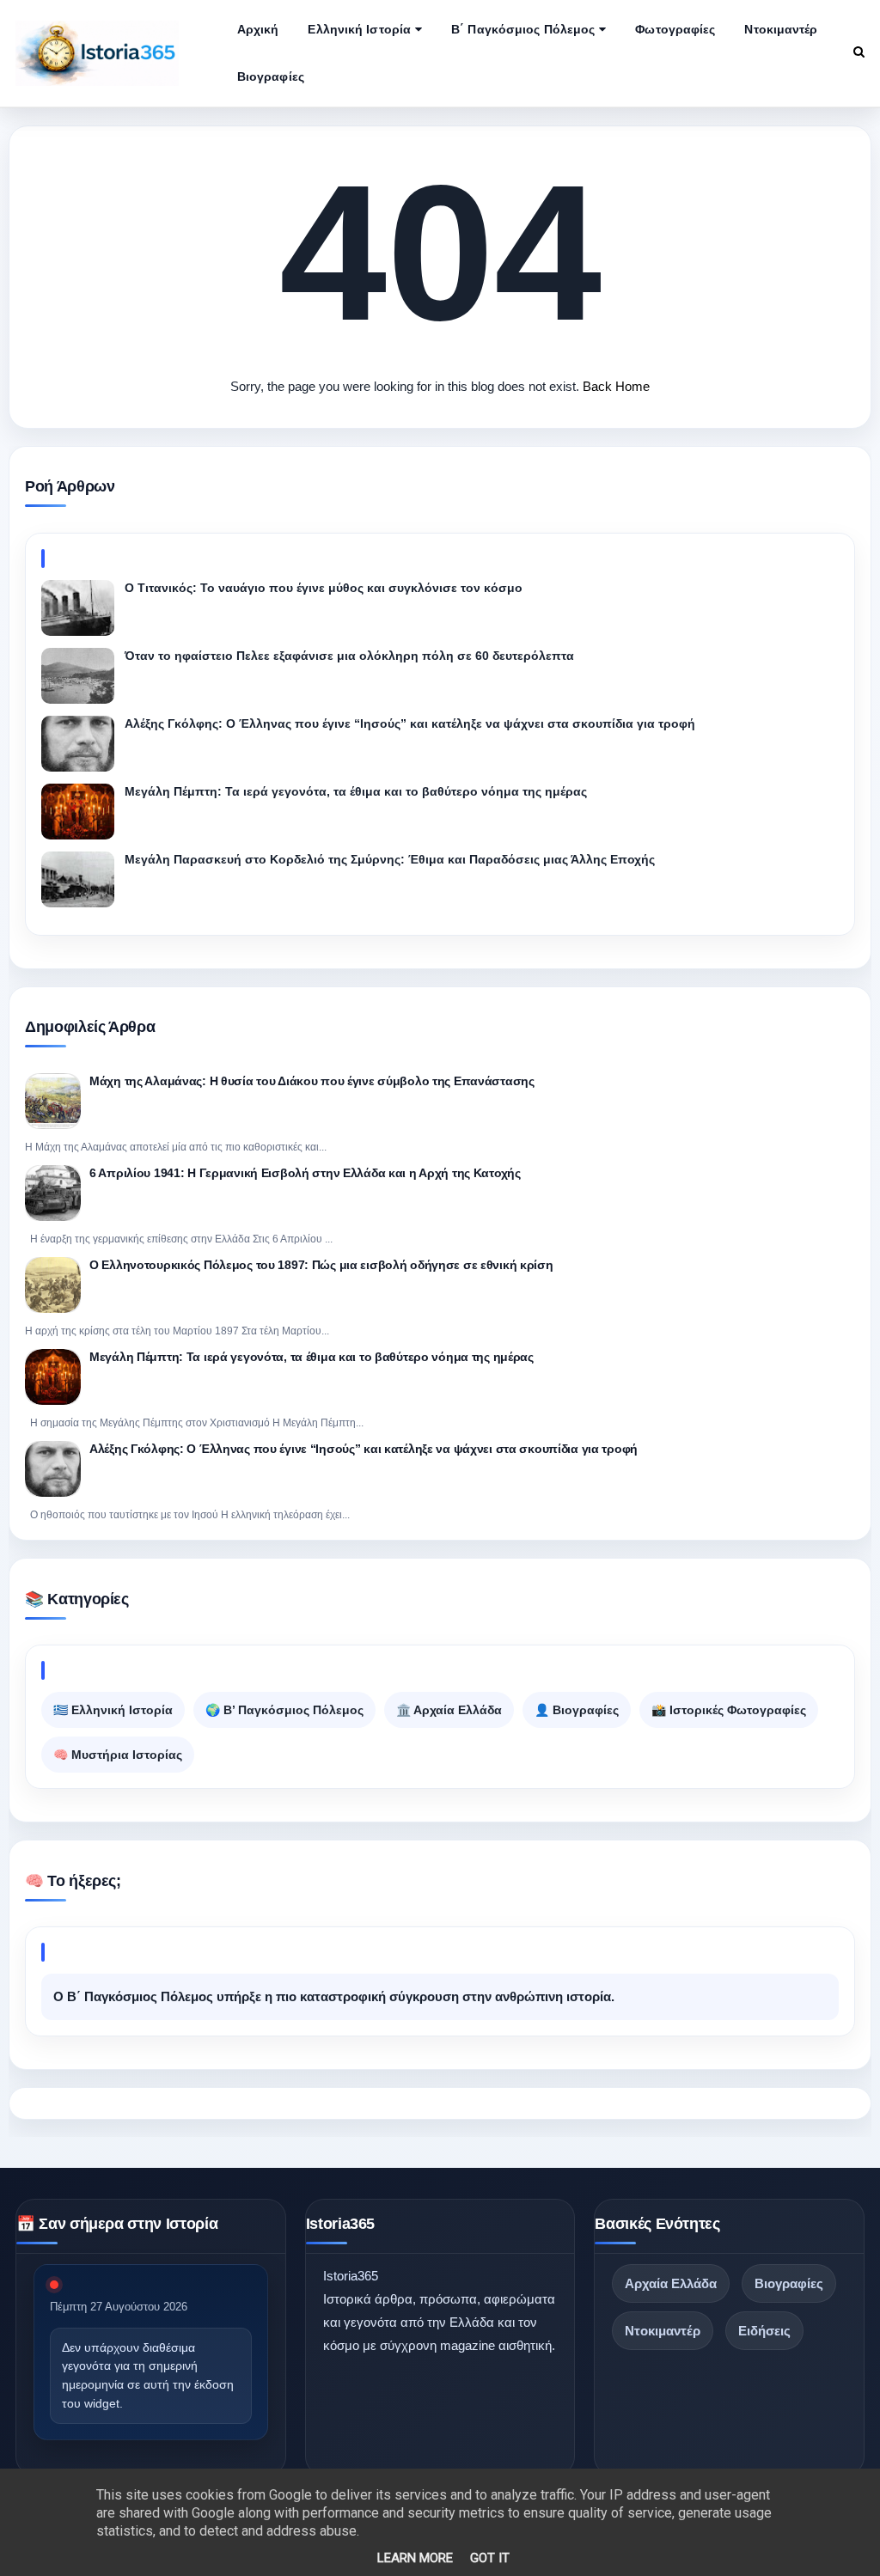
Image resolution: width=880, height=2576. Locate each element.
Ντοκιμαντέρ (781, 29)
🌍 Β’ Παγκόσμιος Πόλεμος (284, 1710)
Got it (490, 2558)
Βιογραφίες (271, 76)
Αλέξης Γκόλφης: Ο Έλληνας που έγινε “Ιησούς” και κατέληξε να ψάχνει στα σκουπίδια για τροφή (364, 1449)
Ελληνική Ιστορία (359, 29)
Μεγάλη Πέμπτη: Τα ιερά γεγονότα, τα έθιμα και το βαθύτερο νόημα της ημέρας (312, 1357)
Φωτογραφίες (675, 29)
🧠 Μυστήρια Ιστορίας (118, 1755)
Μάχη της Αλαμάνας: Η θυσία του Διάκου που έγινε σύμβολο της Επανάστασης (312, 1081)
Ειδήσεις (764, 2331)
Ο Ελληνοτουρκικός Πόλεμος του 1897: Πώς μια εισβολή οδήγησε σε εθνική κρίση (321, 1265)
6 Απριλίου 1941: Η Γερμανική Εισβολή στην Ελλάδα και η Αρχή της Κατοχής (305, 1173)
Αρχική (258, 29)
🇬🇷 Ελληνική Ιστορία (113, 1710)
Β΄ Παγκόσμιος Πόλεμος (523, 29)
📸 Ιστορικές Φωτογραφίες (729, 1710)
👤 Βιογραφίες (577, 1710)
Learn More (415, 2558)
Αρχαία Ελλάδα (671, 2283)
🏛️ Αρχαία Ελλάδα (449, 1710)
